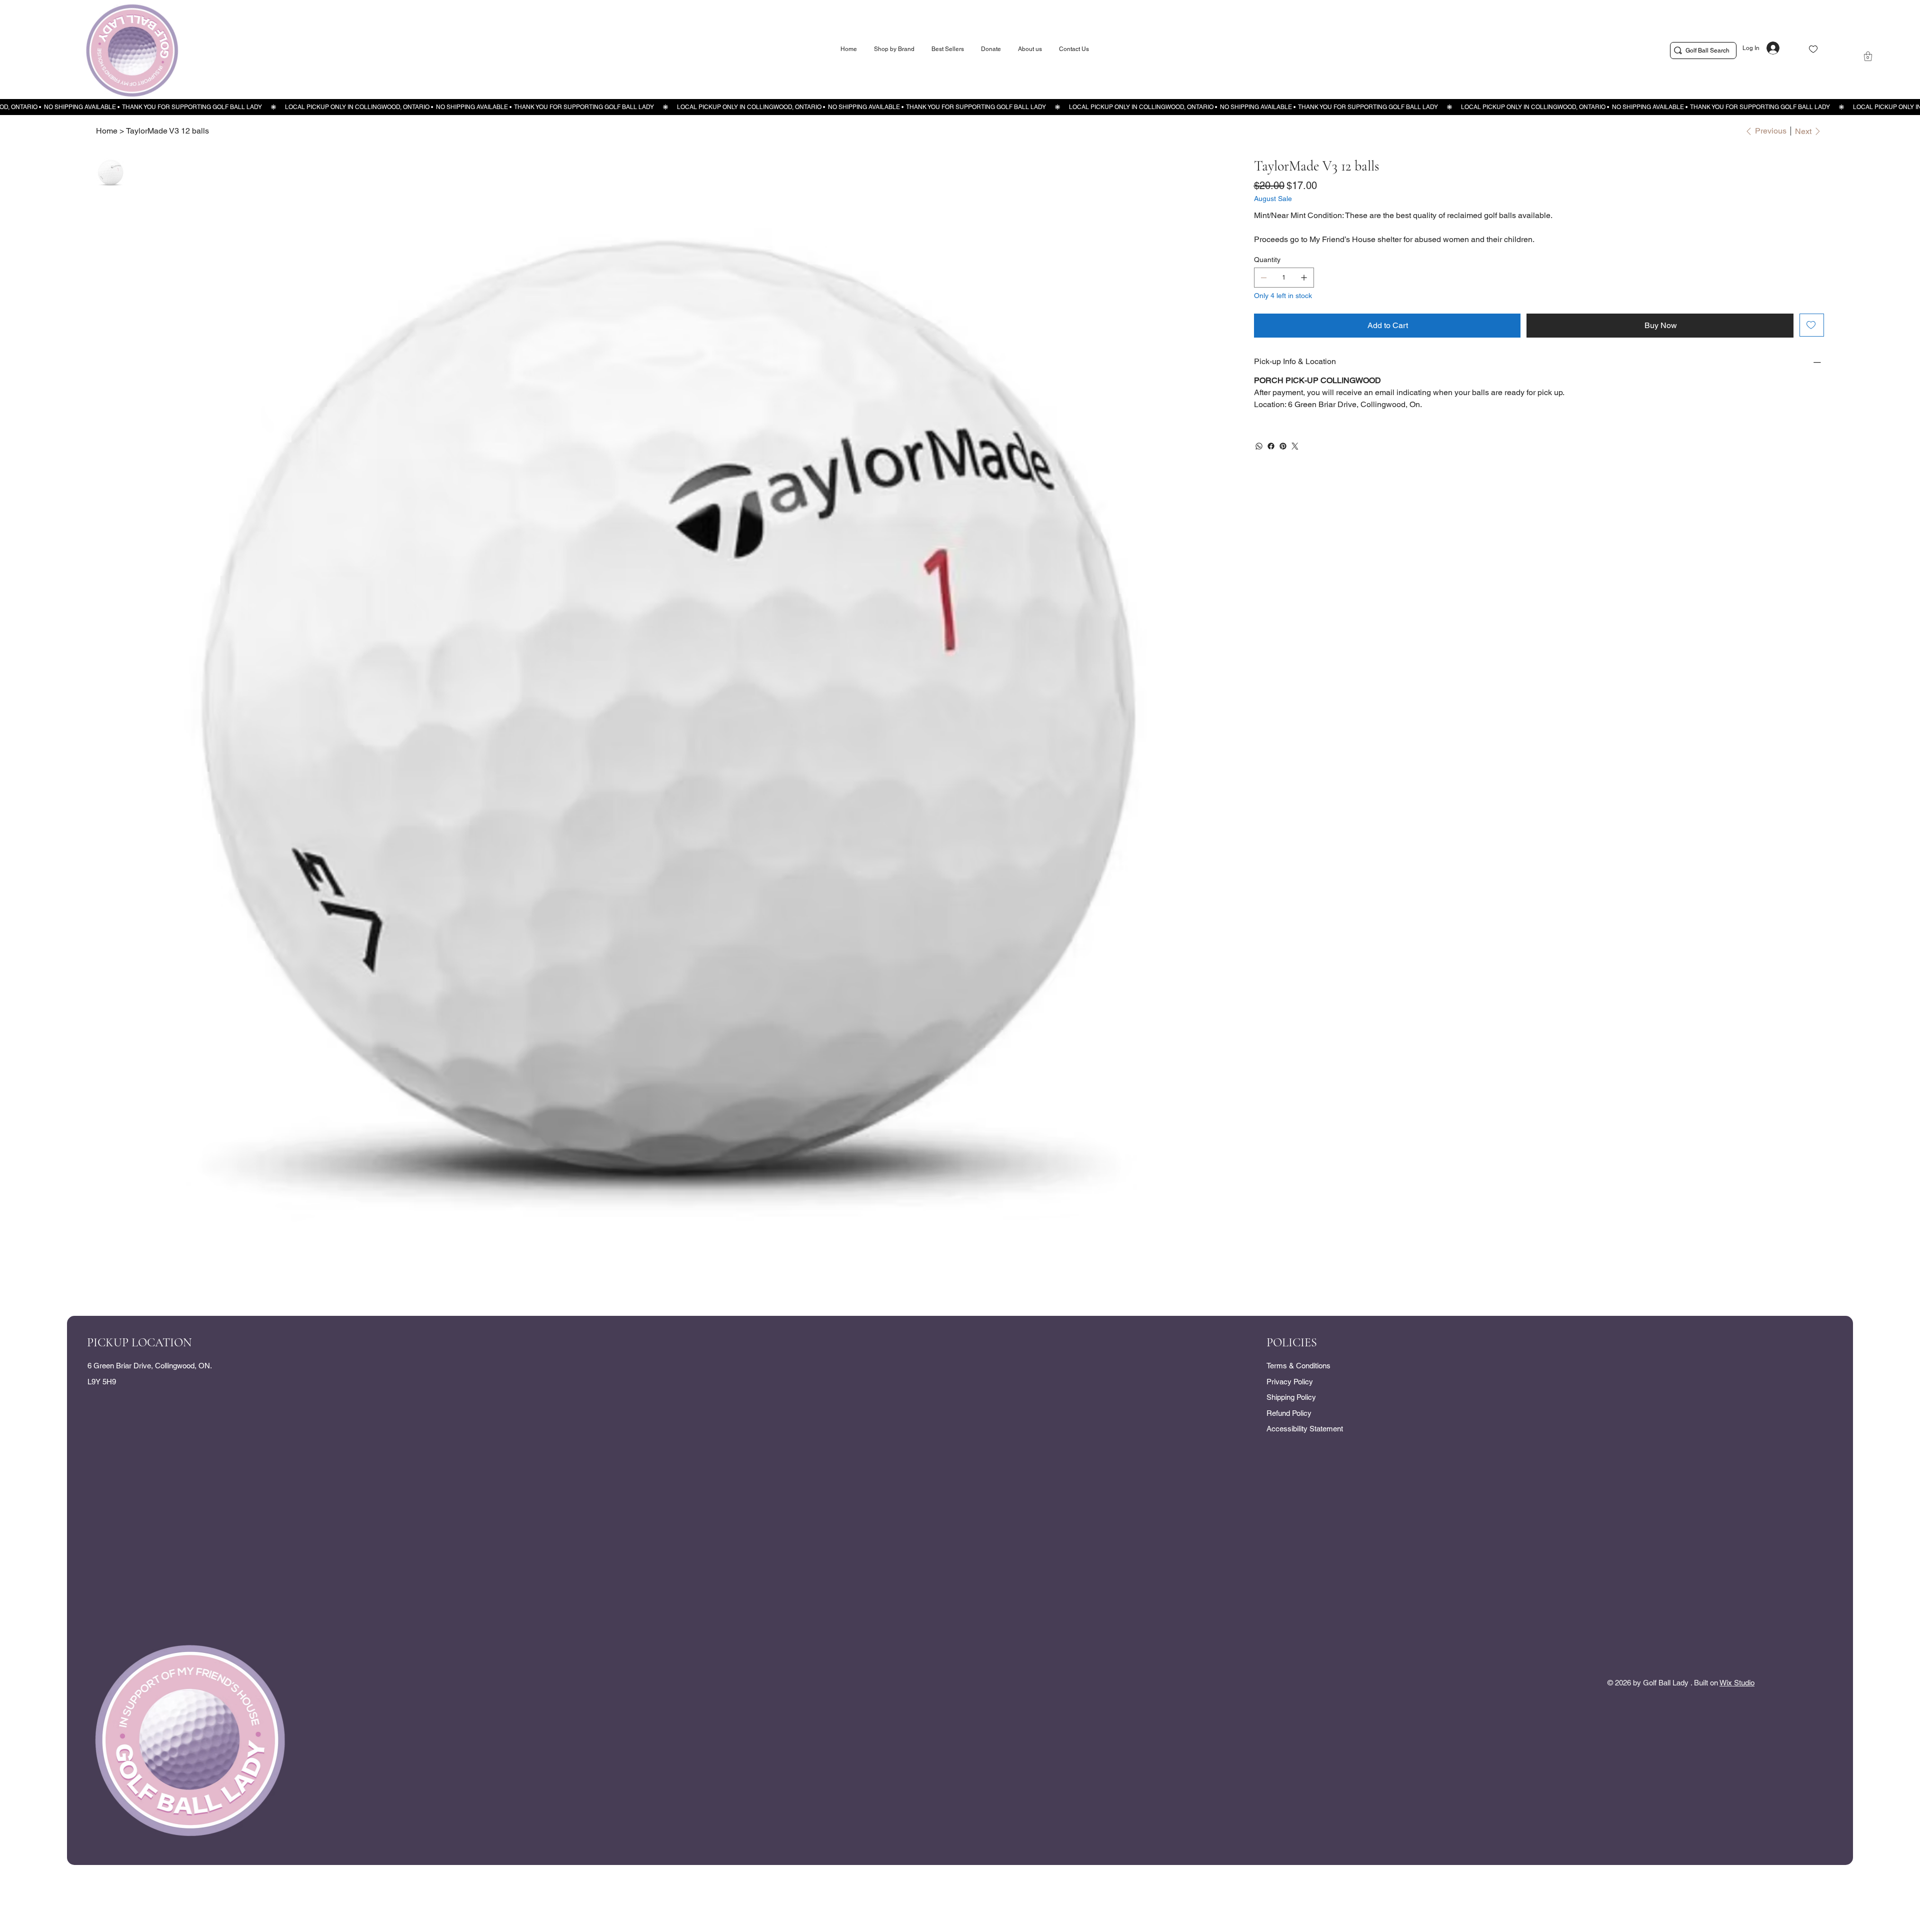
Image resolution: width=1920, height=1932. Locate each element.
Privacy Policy (1290, 1382)
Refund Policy (1289, 1413)
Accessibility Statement (1305, 1429)
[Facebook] (1271, 446)
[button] (1868, 56)
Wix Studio (1737, 1683)
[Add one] (1304, 278)
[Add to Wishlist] (1812, 325)
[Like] (1813, 49)
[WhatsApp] (1259, 446)
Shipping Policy (1291, 1397)
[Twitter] (1295, 446)
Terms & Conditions (1298, 1366)
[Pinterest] (1283, 446)
